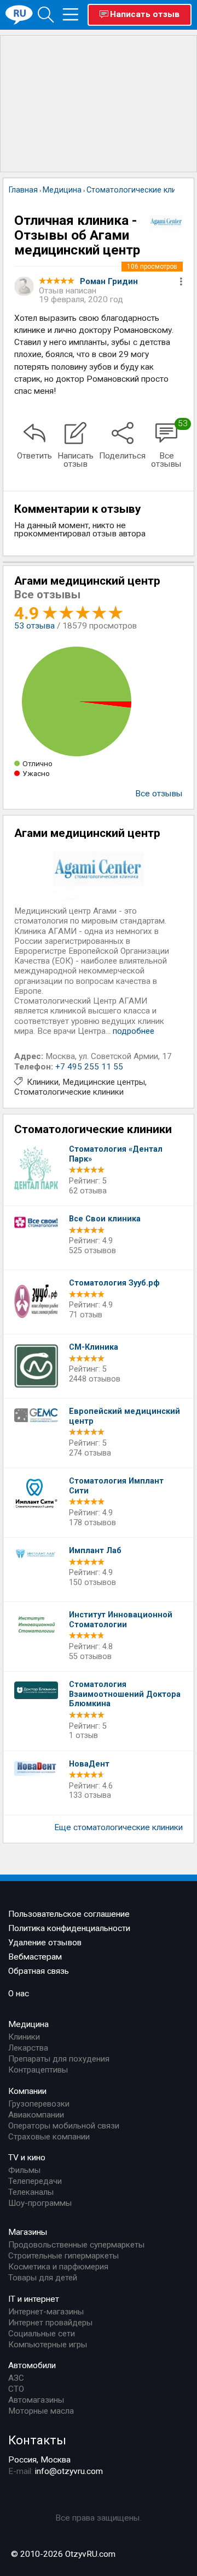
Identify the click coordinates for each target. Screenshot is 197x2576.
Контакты (37, 2440)
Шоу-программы (40, 2203)
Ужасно (36, 773)
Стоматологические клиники (69, 1092)
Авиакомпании (36, 2115)
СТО (16, 2389)
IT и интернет (34, 2299)
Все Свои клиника (105, 1219)
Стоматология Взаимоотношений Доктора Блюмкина (125, 1694)
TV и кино (27, 2158)
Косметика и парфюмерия (58, 2267)
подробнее (134, 1031)
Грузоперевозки (39, 2104)
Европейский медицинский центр (124, 1416)
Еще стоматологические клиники (118, 1827)
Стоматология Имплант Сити (116, 1486)
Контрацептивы (38, 2070)
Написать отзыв (145, 14)
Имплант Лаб (95, 1551)
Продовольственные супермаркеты (76, 2245)
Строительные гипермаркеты (63, 2256)
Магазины (28, 2232)
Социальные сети (42, 2334)
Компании (27, 2091)
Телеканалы (31, 2192)
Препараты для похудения (59, 2059)
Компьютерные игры (48, 2345)
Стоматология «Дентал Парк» (116, 1154)
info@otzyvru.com (69, 2471)
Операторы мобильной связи (64, 2126)
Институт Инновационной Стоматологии (121, 1620)
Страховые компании (49, 2137)
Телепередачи (35, 2181)
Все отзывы (159, 794)
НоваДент (89, 1764)
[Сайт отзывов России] (19, 14)
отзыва (34, 626)
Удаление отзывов (45, 1943)
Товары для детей (43, 2278)
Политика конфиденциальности (69, 1928)
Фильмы (24, 2170)
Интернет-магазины (46, 2312)
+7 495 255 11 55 (89, 1067)
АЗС (16, 2378)
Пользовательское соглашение (69, 1914)
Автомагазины (36, 2400)
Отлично (37, 763)
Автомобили (32, 2365)
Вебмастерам (35, 1957)
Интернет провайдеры (50, 2323)
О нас (19, 1994)
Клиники (43, 1082)
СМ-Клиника (94, 1347)
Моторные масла (41, 2411)
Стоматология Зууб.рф (114, 1283)
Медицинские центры (104, 1082)
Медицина (28, 2024)
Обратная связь (39, 1971)
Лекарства (28, 2048)
